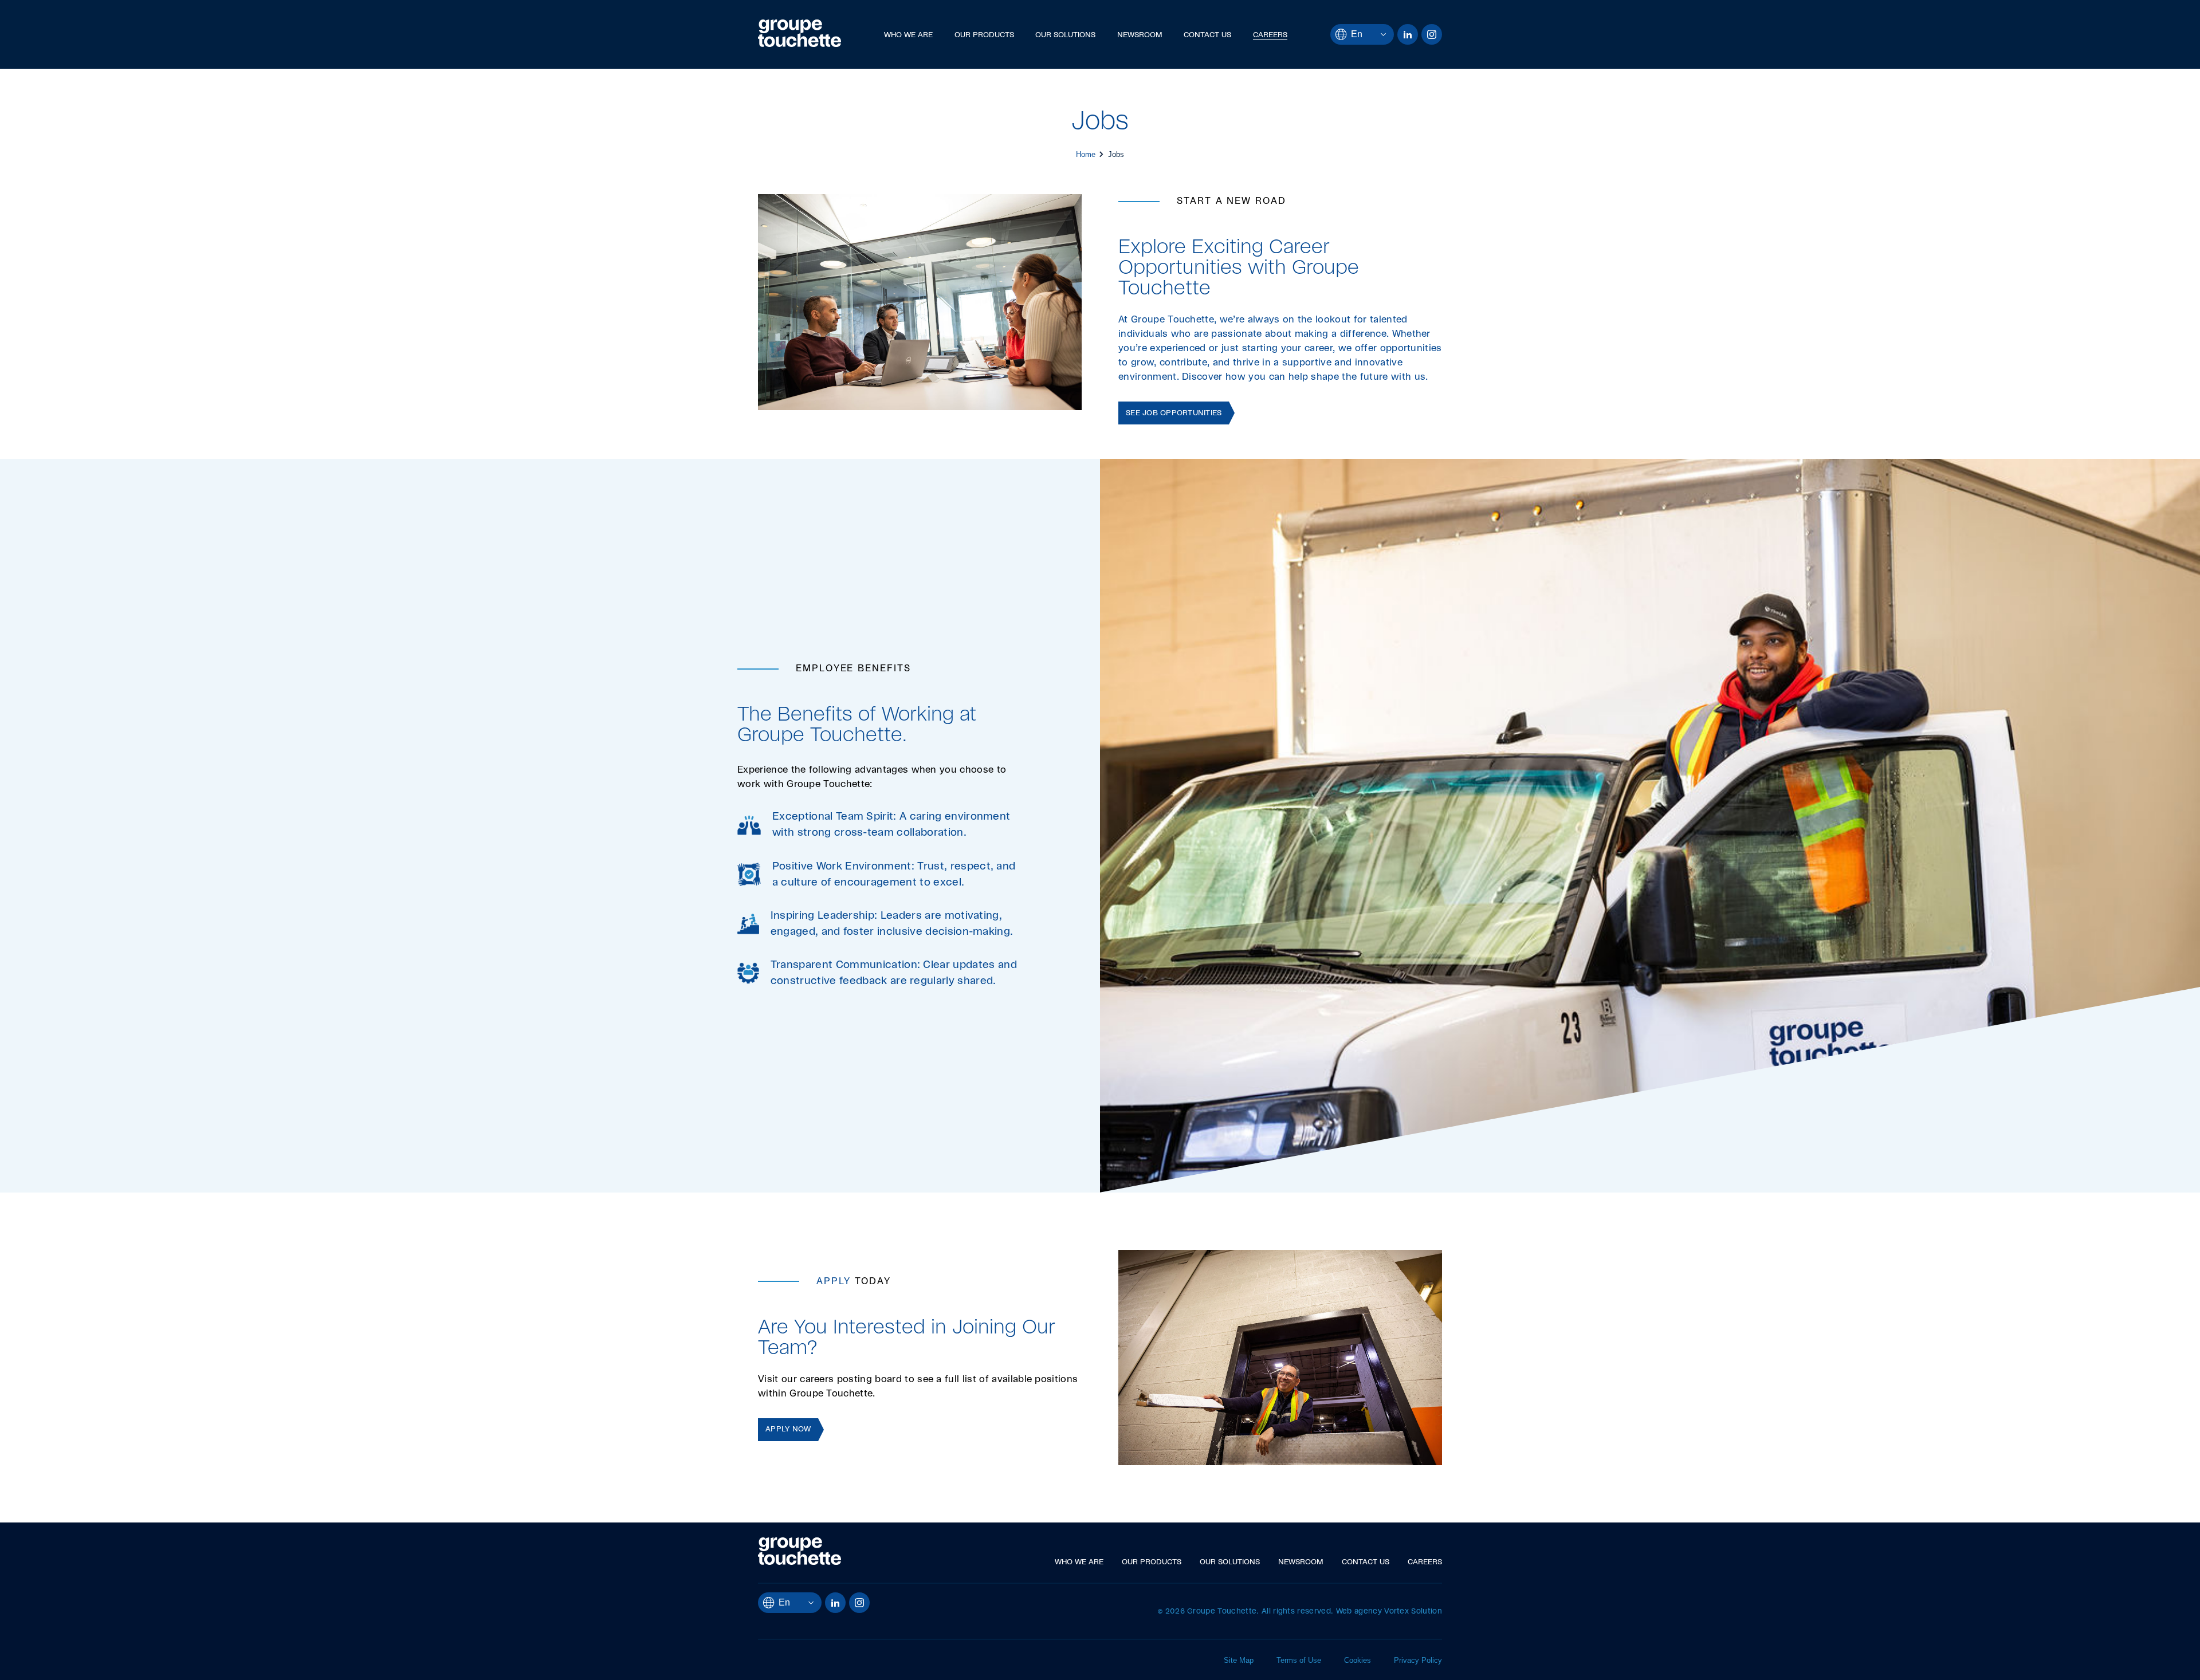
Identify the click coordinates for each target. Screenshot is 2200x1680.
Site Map (1239, 1660)
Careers (1270, 35)
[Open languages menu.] (1374, 34)
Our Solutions (1065, 35)
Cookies (1358, 1660)
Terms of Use (1299, 1660)
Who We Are (908, 35)
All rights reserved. (1297, 1612)
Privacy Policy (1418, 1660)
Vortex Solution (1413, 1612)
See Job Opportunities (1174, 413)
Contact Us (1207, 35)
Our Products (984, 35)
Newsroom (1140, 35)
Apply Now (788, 1429)
